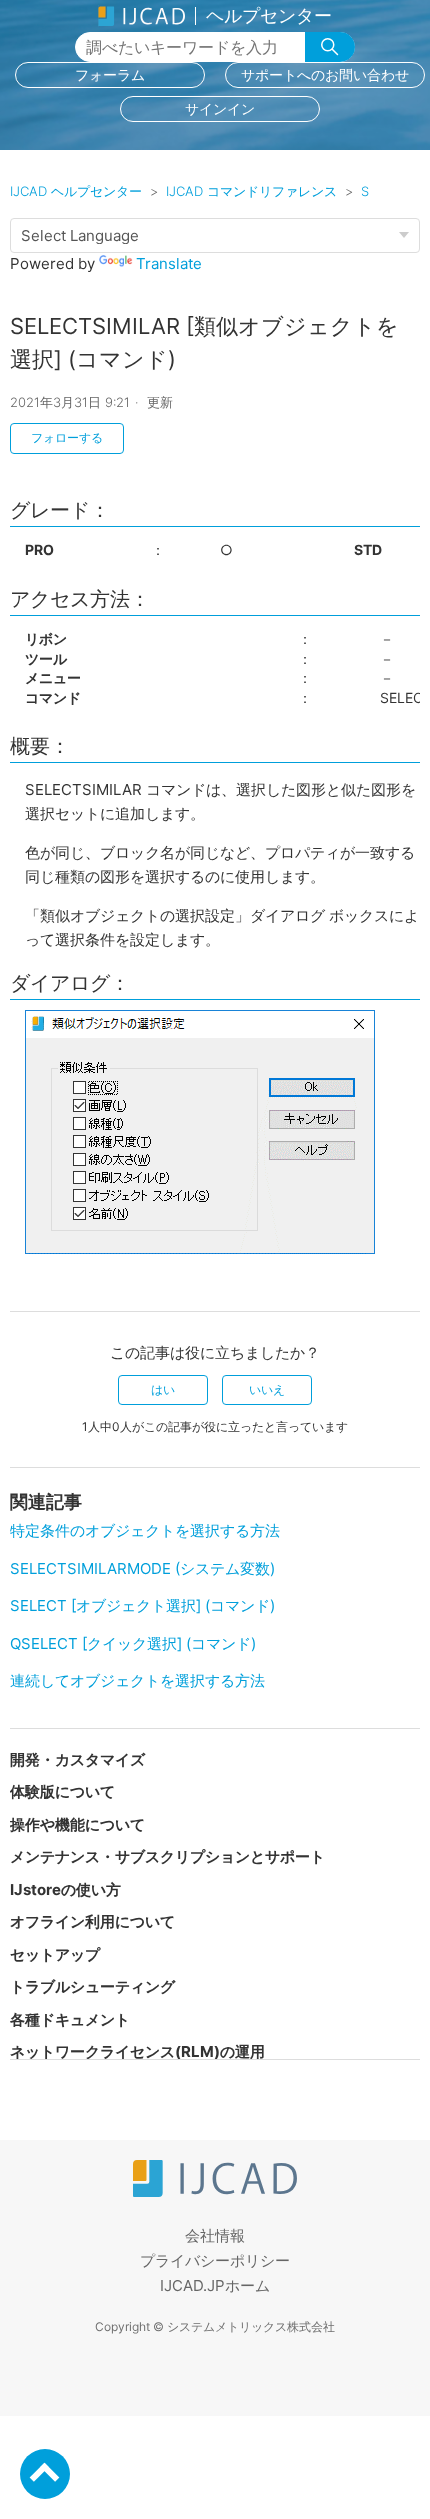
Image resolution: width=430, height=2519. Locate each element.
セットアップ (55, 1954)
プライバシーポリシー (215, 2260)
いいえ (267, 1389)
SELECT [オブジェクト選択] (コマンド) (142, 1605)
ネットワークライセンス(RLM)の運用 (137, 2051)
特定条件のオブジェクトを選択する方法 (145, 1530)
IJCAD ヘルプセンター (76, 191)
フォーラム (110, 74)
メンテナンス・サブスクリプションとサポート (167, 1856)
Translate (169, 263)
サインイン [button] (220, 108)
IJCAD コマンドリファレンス (251, 191)
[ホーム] (215, 2191)
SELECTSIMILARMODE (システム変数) (142, 1568)
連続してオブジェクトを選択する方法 (137, 1680)
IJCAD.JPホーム (215, 2285)
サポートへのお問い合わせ (325, 74)
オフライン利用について (92, 1921)
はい (163, 1389)
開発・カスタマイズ (77, 1759)
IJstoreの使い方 (65, 1889)
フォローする (67, 437)
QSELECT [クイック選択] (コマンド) (133, 1643)
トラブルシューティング (92, 1986)
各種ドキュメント (70, 2019)
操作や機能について (77, 1824)
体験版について (62, 1791)
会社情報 (215, 2235)
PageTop (45, 2474)
